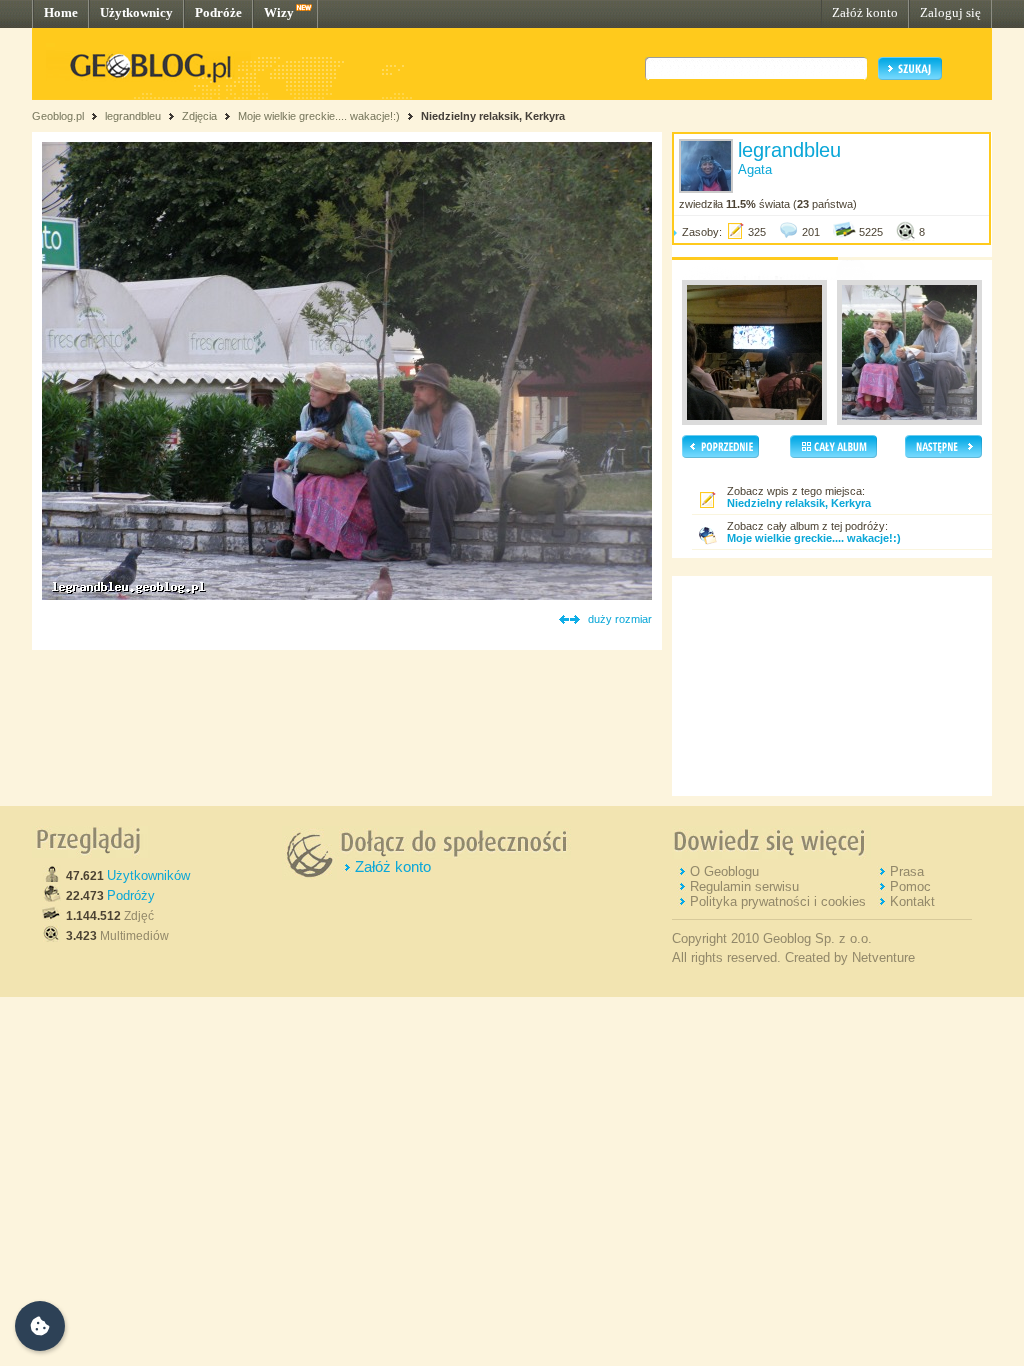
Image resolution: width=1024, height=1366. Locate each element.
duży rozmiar (620, 619)
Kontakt (912, 901)
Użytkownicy (136, 12)
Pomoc (910, 886)
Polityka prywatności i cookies (778, 901)
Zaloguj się (950, 12)
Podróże (218, 12)
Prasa (907, 871)
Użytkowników (148, 875)
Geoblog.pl (58, 116)
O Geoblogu (724, 871)
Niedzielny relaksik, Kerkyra (493, 116)
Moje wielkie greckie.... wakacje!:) (319, 116)
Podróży (131, 895)
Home (61, 12)
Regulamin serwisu (744, 886)
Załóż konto (865, 12)
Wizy (279, 12)
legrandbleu (133, 116)
